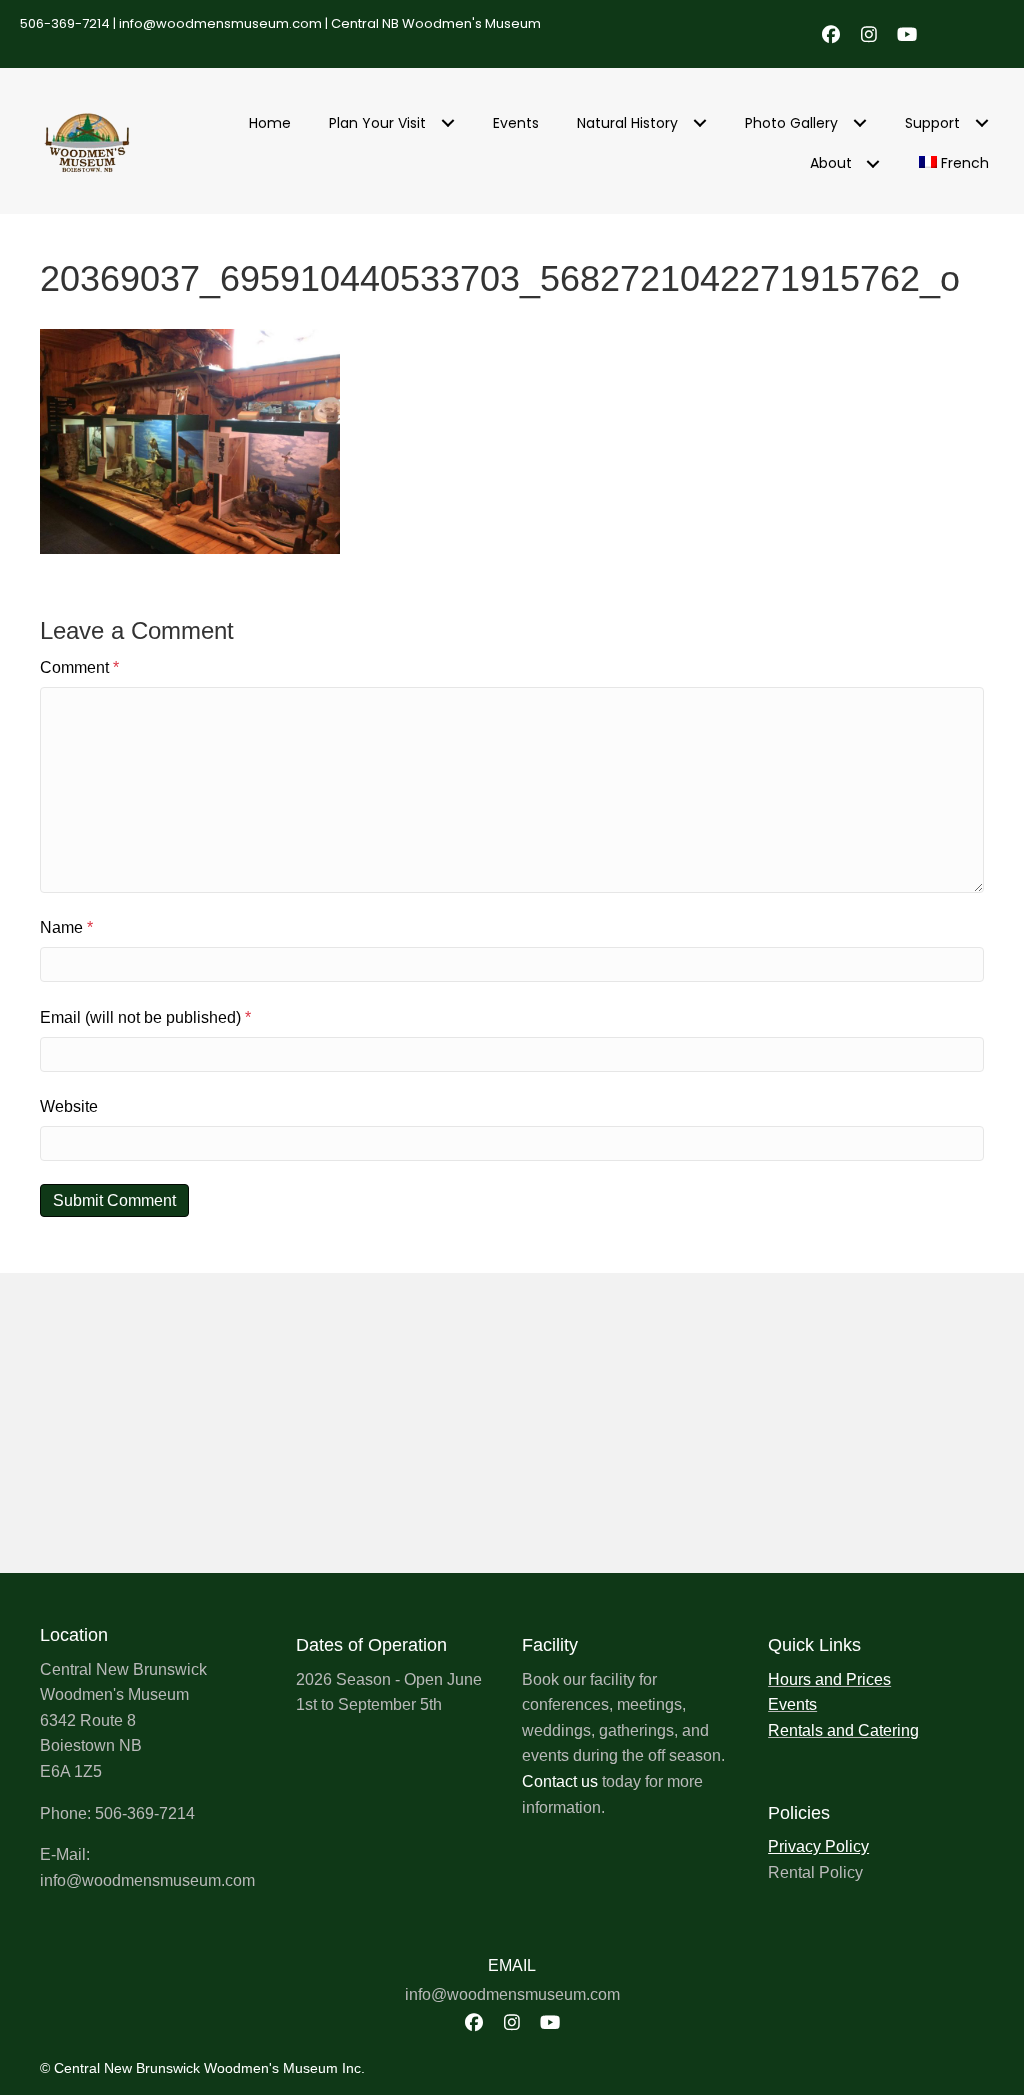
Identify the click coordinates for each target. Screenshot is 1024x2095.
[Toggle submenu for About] (873, 163)
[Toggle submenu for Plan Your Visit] (447, 123)
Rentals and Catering (843, 1730)
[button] (831, 34)
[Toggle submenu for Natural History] (699, 123)
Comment (79, 667)
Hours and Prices (829, 1679)
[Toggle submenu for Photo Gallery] (859, 123)
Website (69, 1106)
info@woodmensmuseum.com (220, 23)
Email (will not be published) (145, 1017)
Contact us (560, 1781)
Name (66, 927)
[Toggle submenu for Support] (981, 123)
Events (792, 1704)
